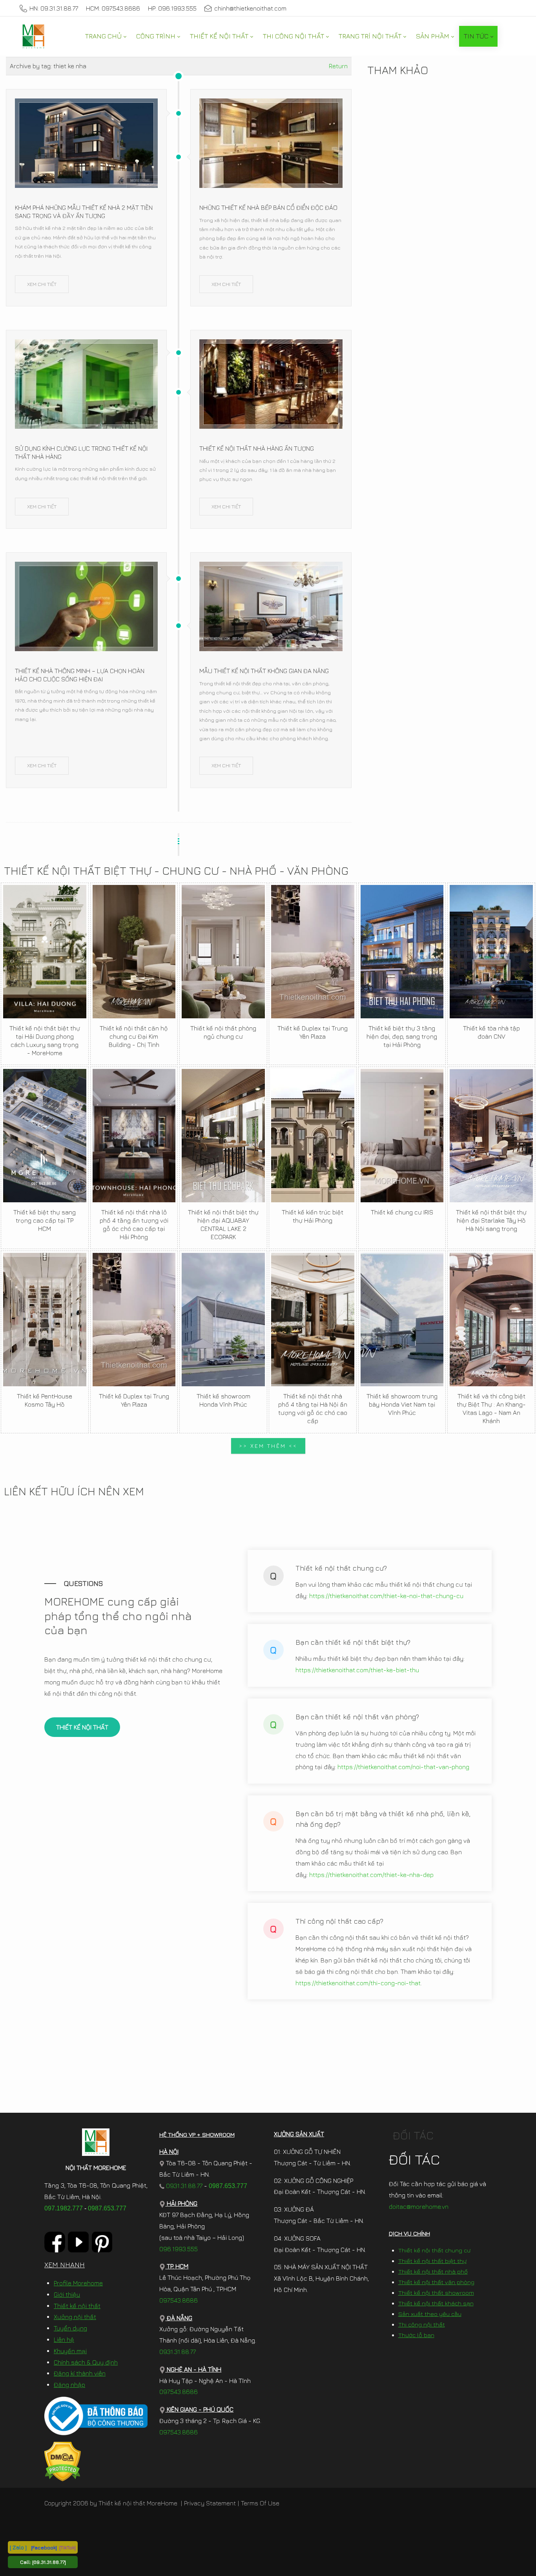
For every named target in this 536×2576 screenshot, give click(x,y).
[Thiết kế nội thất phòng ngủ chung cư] (223, 952)
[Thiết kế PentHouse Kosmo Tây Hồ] (45, 1320)
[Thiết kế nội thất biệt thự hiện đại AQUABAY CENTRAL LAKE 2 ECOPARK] (223, 1136)
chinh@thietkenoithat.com (250, 8)
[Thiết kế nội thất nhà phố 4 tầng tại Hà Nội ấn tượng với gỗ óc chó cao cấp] (313, 1320)
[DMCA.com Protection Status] (63, 2461)
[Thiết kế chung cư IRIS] (402, 1136)
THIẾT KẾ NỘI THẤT (82, 1727)
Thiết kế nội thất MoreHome (138, 2503)
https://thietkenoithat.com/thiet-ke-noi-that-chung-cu (386, 1596)
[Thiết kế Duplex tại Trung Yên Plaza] (313, 952)
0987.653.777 (107, 2208)
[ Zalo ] (18, 2547)
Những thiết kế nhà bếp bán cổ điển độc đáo (268, 208)
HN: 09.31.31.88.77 (54, 8)
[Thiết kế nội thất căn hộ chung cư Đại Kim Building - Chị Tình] (134, 952)
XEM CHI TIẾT (42, 284)
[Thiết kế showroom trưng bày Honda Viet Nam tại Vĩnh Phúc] (402, 1320)
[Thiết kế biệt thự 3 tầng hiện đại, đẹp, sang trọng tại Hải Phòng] (402, 952)
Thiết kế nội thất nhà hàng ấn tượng (257, 448)
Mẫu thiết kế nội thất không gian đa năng (264, 671)
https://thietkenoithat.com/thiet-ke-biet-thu (357, 1670)
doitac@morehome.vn (419, 2206)
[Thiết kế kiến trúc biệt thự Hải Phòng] (313, 1136)
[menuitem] (106, 36)
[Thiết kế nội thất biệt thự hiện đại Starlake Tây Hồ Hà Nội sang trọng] (491, 1136)
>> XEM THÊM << (268, 1446)
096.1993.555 (179, 2249)
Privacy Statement (210, 2503)
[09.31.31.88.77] (49, 2562)
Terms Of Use (260, 2503)
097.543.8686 (179, 2300)
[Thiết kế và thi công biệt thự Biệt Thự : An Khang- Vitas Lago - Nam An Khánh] (491, 1320)
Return (338, 66)
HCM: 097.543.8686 (113, 8)
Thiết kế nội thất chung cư (434, 2250)
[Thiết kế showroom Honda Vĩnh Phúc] (223, 1320)
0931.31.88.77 (183, 2186)
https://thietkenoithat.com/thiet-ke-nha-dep (371, 1875)
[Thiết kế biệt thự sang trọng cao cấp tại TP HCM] (45, 1136)
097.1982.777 (64, 2208)
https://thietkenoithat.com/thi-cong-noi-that (358, 1983)
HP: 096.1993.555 (172, 8)
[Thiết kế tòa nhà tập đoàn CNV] (491, 952)
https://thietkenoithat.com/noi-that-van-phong (403, 1767)
